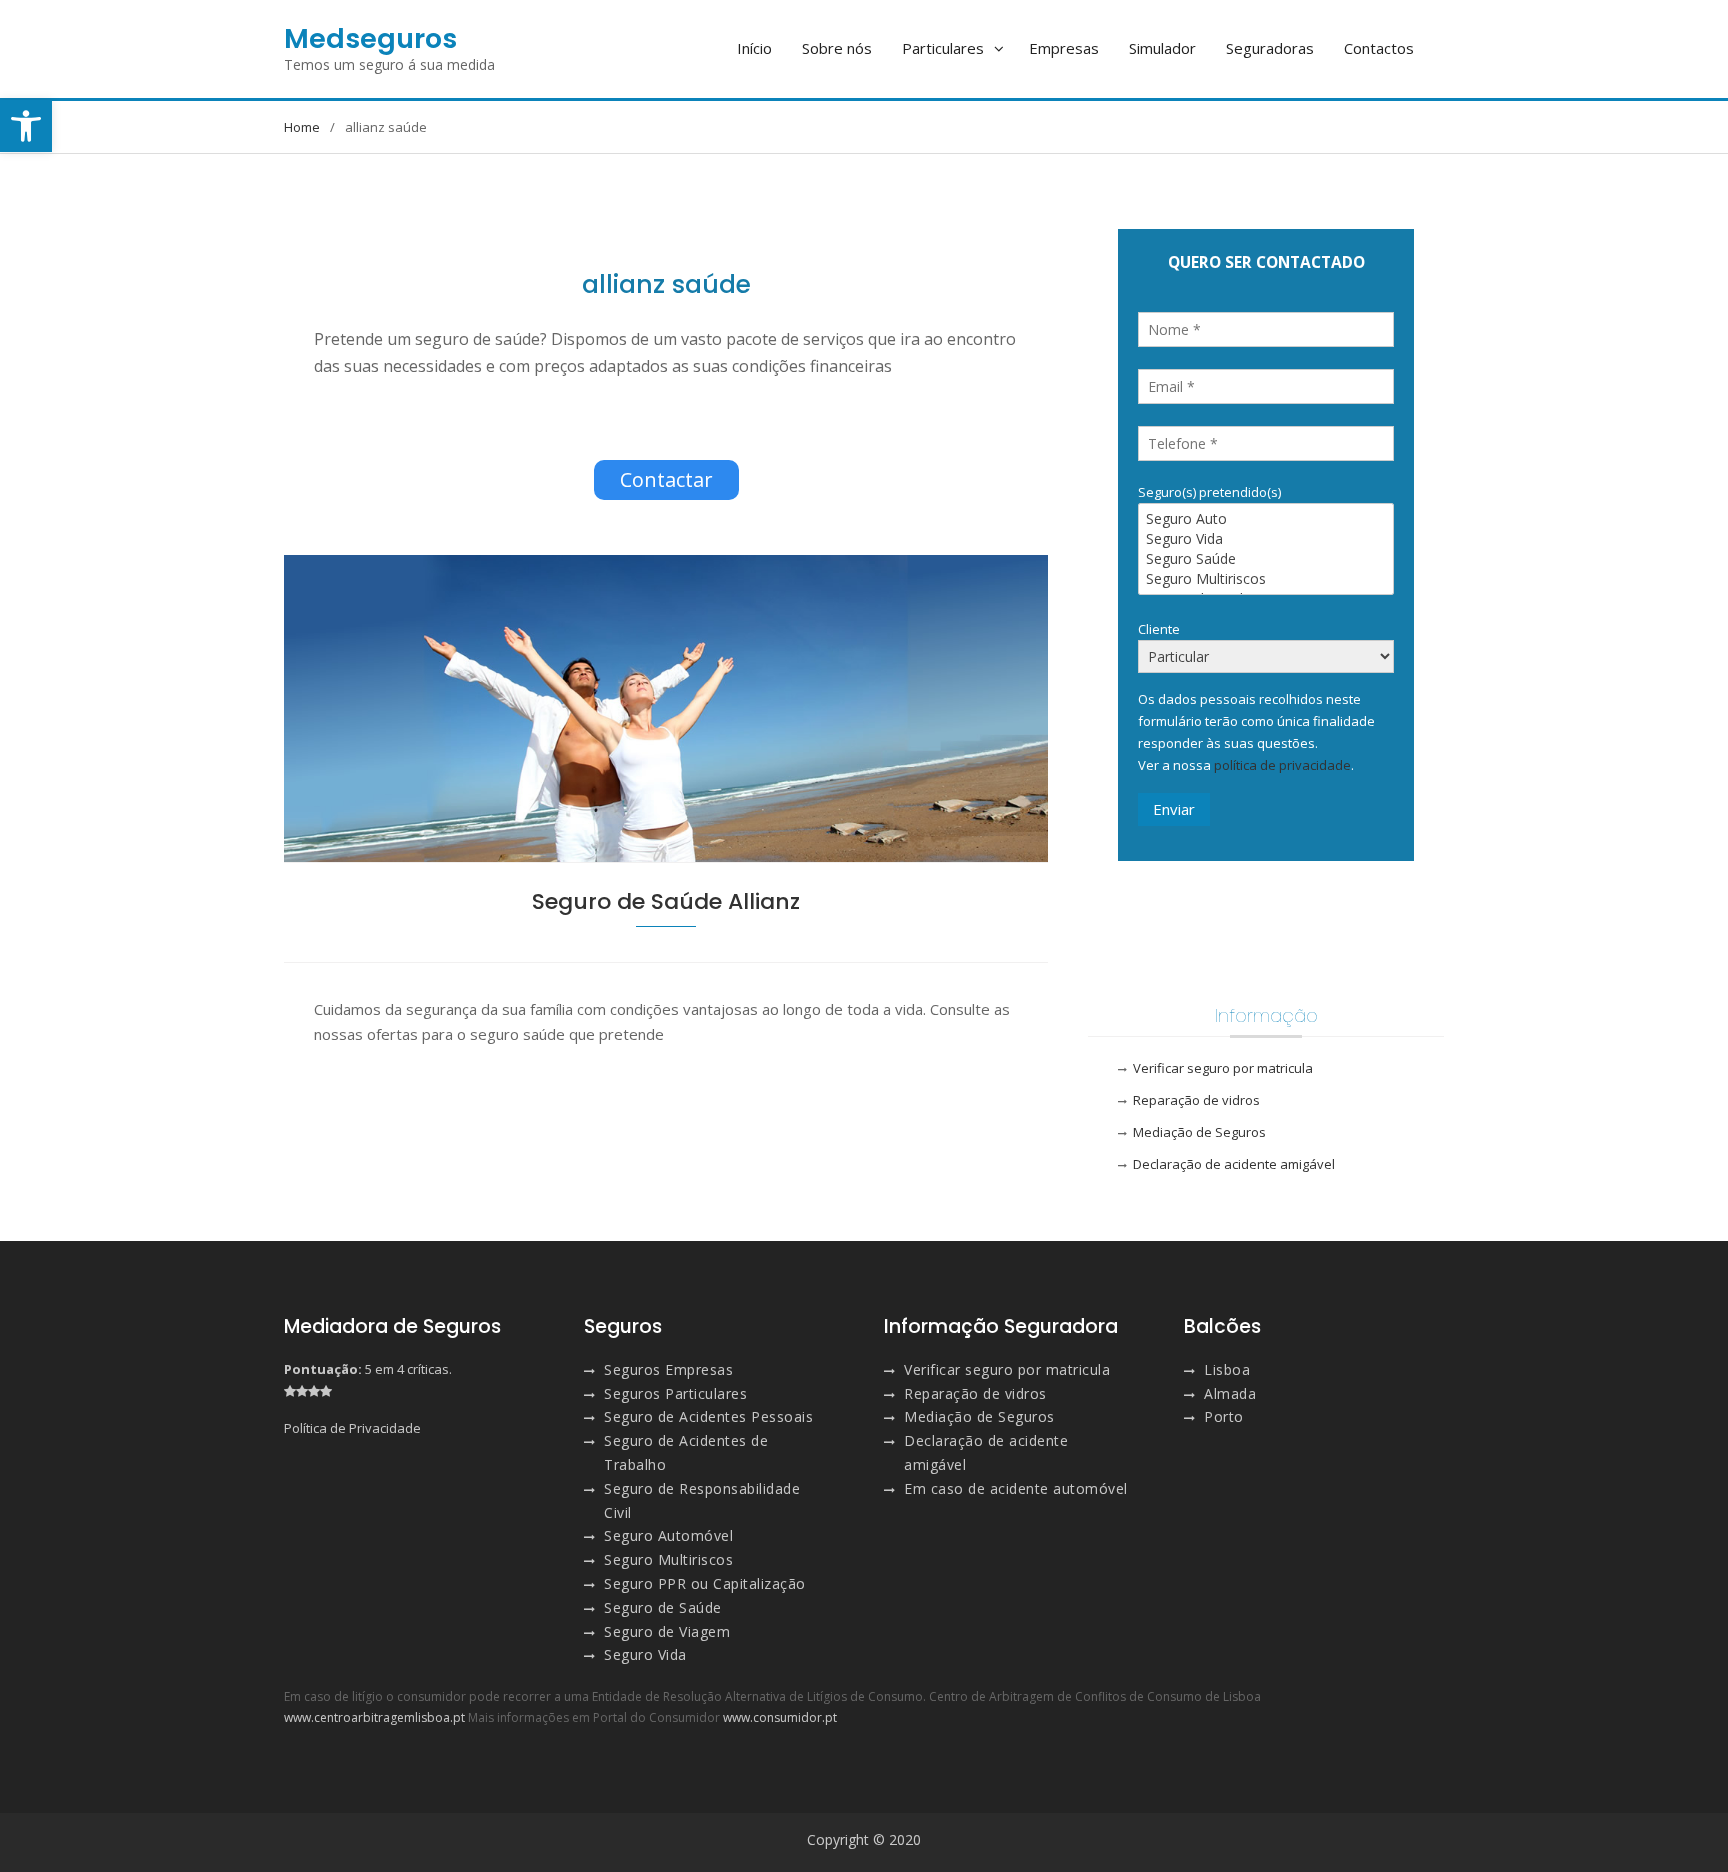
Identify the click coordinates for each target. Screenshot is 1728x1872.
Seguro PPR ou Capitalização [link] (705, 1583)
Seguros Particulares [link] (675, 1393)
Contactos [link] (1379, 48)
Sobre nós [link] (837, 48)
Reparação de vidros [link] (1196, 1100)
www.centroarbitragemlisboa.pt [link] (374, 1717)
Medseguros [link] (370, 38)
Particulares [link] (943, 48)
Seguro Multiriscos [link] (668, 1559)
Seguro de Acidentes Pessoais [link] (708, 1416)
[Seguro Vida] (1266, 539)
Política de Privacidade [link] (352, 1428)
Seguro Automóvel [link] (668, 1535)
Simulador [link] (1162, 48)
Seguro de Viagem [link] (667, 1631)
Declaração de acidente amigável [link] (1234, 1164)
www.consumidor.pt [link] (780, 1717)
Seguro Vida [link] (645, 1654)
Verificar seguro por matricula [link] (1223, 1068)
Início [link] (754, 48)
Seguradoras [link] (1270, 48)
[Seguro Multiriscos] (1266, 579)
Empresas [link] (1064, 48)
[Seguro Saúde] (1266, 559)
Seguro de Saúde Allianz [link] (666, 901)
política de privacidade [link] (1282, 765)
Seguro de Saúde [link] (663, 1607)
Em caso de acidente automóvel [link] (1016, 1488)
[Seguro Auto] (1266, 519)
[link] (26, 126)
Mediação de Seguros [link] (1199, 1132)
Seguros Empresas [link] (668, 1369)
